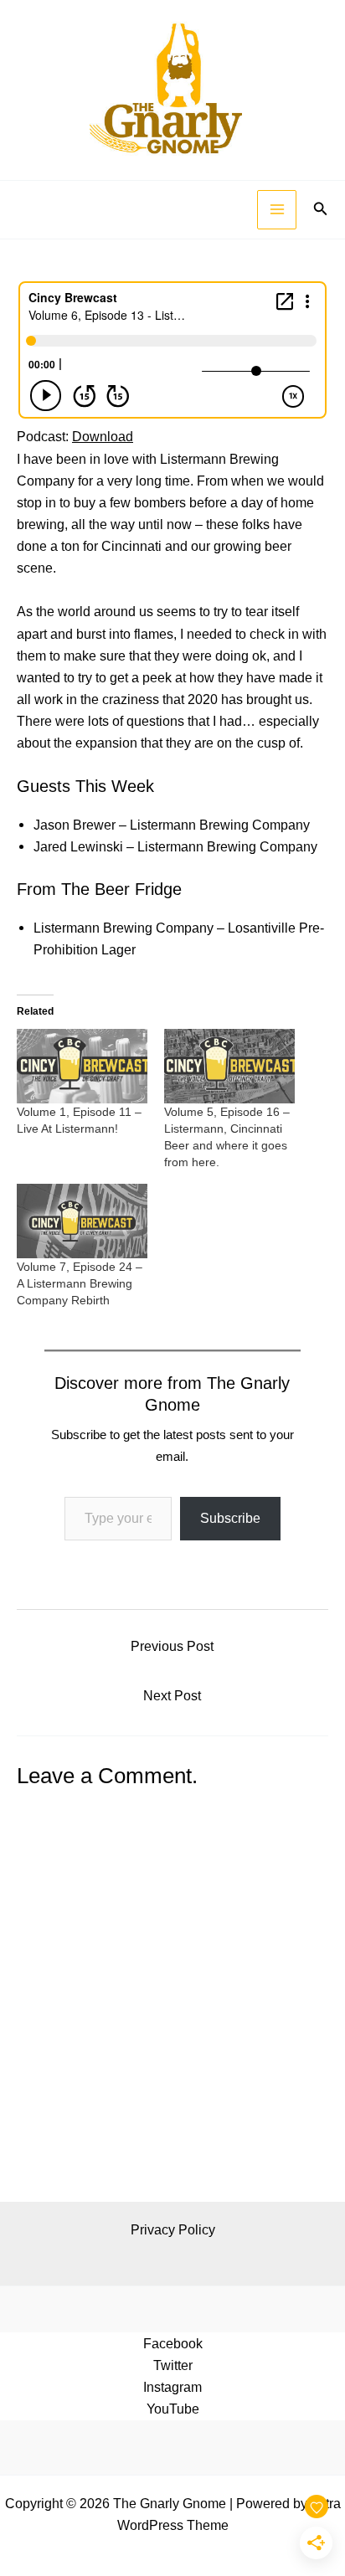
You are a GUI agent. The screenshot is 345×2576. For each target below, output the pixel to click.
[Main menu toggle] (277, 210)
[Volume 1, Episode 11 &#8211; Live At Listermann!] (82, 1066)
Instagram (172, 2387)
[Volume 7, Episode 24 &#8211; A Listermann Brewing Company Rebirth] (82, 1221)
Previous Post (172, 1646)
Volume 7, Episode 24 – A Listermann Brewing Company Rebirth (80, 1283)
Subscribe (230, 1518)
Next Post (172, 1695)
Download (103, 436)
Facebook (173, 2343)
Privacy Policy (173, 2229)
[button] (321, 209)
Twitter (173, 2365)
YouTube (173, 2409)
